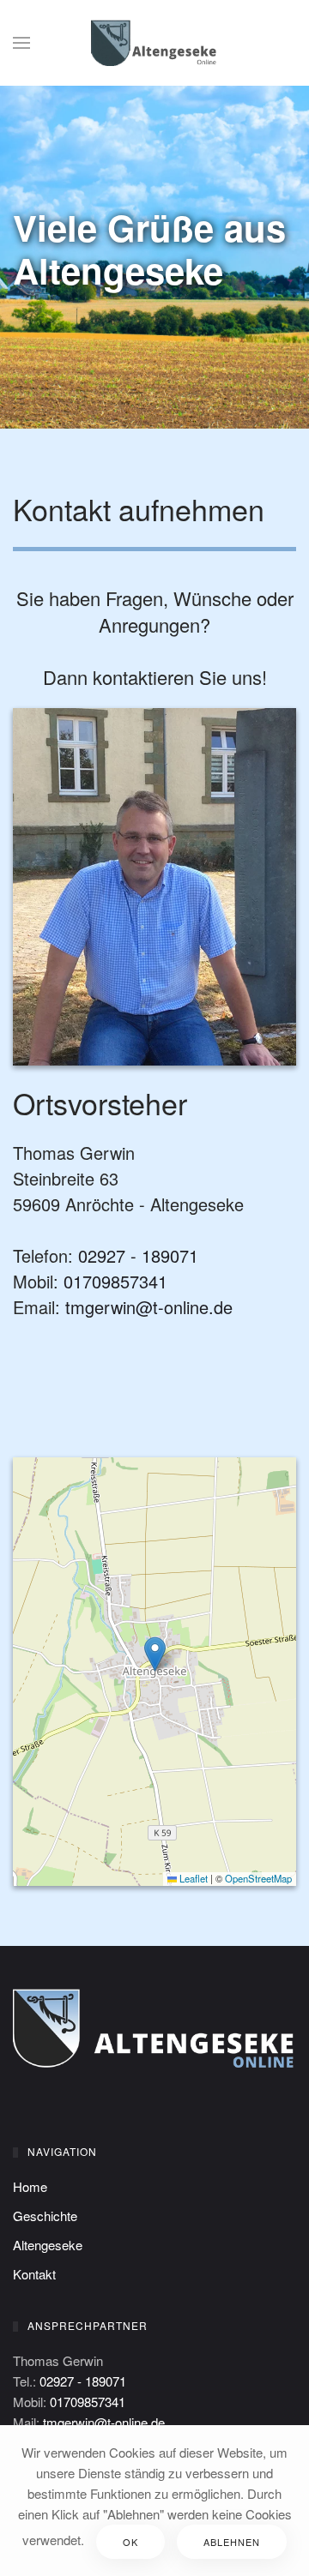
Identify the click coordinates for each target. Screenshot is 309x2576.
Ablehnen (232, 2542)
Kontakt (34, 2274)
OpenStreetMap (258, 1878)
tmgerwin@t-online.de (149, 1307)
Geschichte (45, 2216)
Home (30, 2186)
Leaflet (192, 1878)
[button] (21, 43)
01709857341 (115, 1281)
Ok (130, 2542)
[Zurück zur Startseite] (154, 43)
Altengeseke (48, 2245)
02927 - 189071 (138, 1255)
